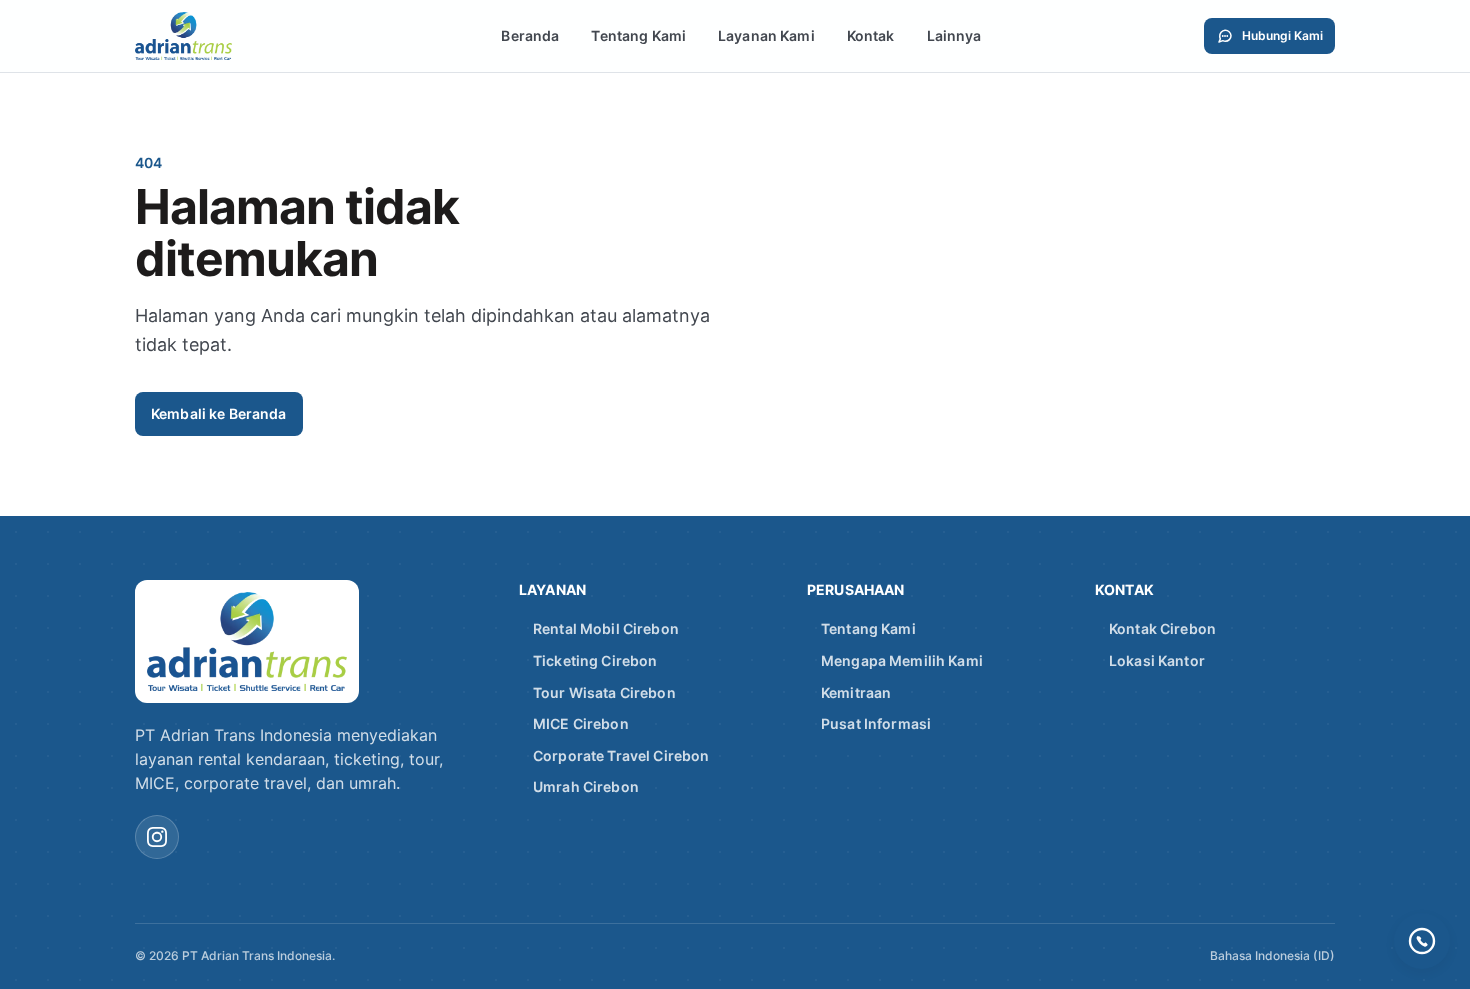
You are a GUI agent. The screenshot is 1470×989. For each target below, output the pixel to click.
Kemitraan (856, 692)
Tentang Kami (638, 35)
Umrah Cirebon (586, 786)
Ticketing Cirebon (595, 660)
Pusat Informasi (876, 723)
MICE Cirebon (581, 723)
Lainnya (954, 35)
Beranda (530, 35)
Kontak (871, 35)
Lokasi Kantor (1157, 660)
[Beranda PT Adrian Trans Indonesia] (207, 36)
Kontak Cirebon (1162, 628)
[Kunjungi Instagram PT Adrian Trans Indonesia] (157, 837)
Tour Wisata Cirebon (604, 692)
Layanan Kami (766, 35)
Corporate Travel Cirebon (621, 755)
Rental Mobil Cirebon (606, 628)
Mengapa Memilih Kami (902, 660)
